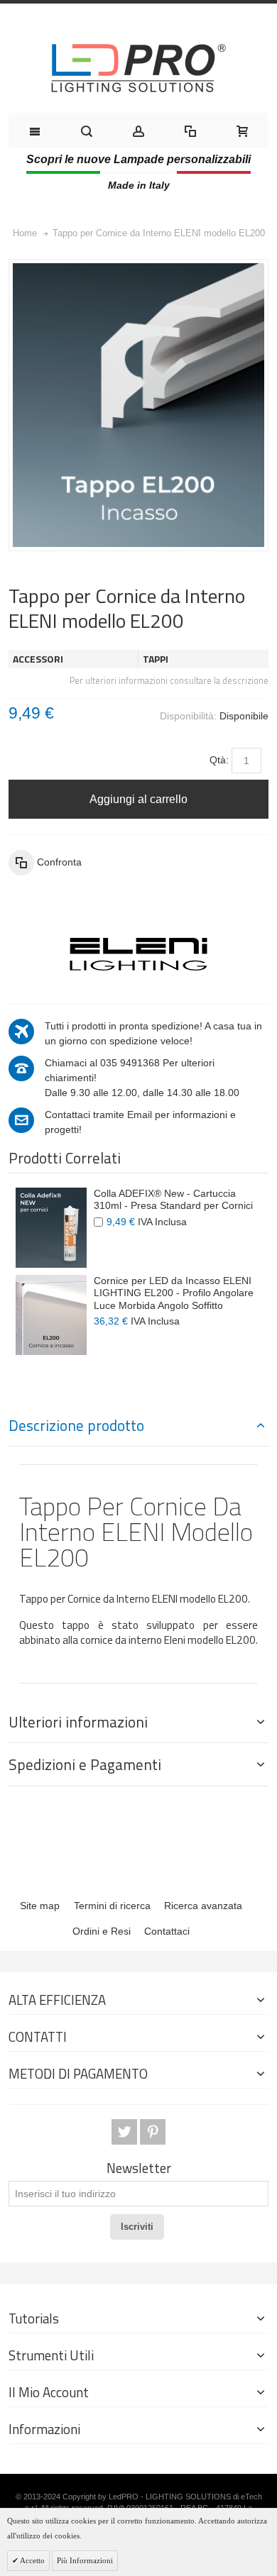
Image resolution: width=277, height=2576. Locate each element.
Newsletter (139, 2168)
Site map (40, 1906)
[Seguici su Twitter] (126, 2132)
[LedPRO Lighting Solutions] (138, 68)
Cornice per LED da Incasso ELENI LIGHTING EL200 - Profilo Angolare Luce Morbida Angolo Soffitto (174, 1293)
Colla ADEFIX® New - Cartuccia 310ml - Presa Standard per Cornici (173, 1200)
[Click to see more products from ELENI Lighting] (138, 954)
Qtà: (219, 760)
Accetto (32, 2560)
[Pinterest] (153, 2132)
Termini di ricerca (112, 1906)
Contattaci (167, 1931)
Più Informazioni (85, 2560)
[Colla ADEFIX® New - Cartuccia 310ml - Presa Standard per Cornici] (51, 1228)
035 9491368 (130, 1063)
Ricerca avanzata (203, 1906)
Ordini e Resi (102, 1931)
